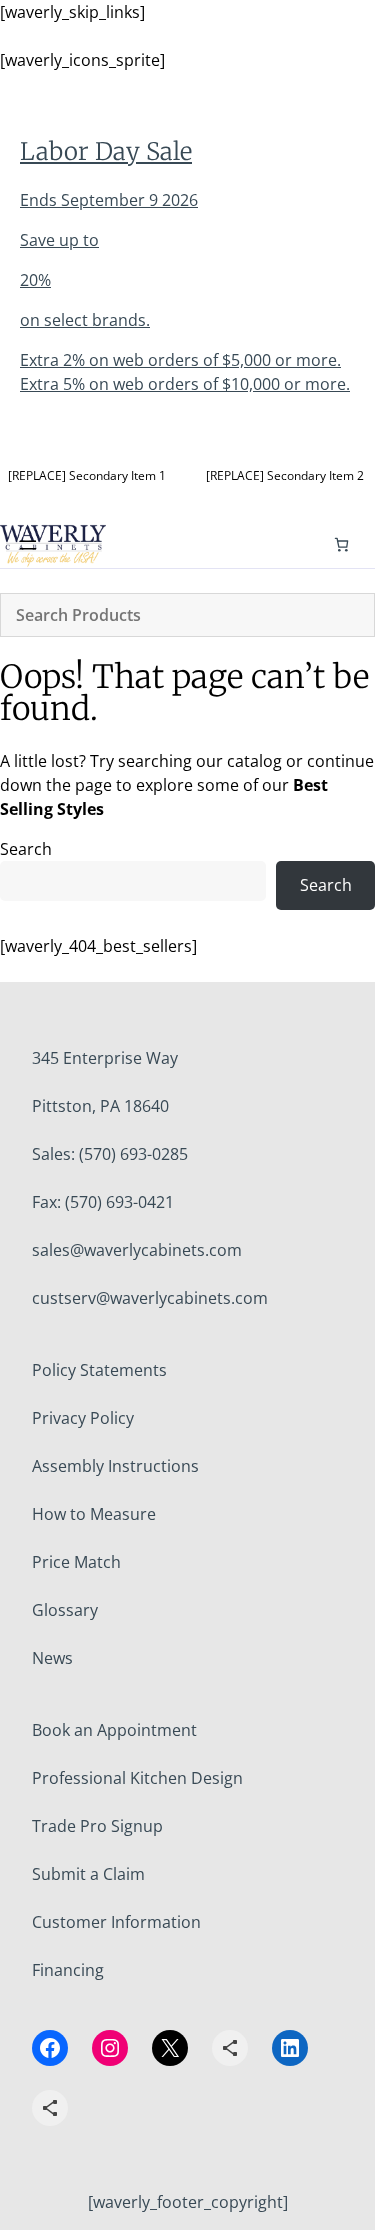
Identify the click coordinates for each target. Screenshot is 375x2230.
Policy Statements (99, 1370)
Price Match (76, 1562)
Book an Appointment (114, 1730)
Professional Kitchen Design (137, 1778)
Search (26, 849)
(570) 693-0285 (133, 1154)
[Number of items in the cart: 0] (341, 544)
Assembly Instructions (115, 1466)
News (52, 1658)
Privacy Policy (83, 1418)
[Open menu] (28, 545)
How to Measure (94, 1514)
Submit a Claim (88, 1874)
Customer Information (116, 1922)
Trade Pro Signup (97, 1826)
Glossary (65, 1610)
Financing (68, 1970)
